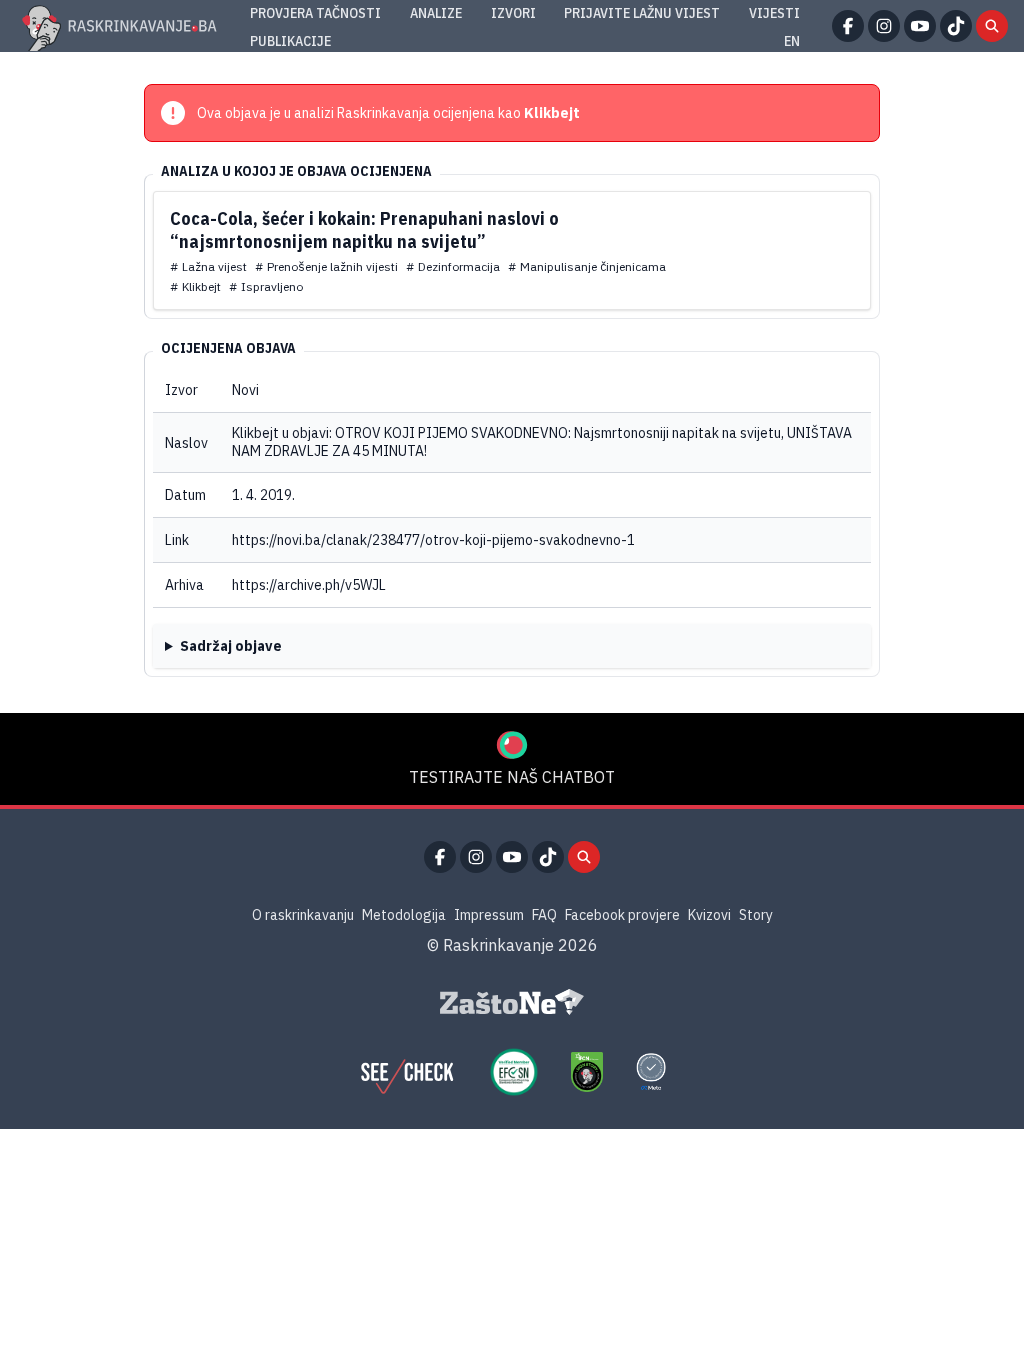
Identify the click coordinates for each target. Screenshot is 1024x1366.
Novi (245, 390)
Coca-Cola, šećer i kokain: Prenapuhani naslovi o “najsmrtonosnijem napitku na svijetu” (364, 230)
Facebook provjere (622, 915)
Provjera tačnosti (315, 13)
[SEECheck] (407, 1072)
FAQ (544, 915)
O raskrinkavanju (303, 915)
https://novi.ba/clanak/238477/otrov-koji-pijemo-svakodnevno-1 (433, 540)
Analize (436, 13)
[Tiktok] (956, 26)
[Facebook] (848, 26)
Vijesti (774, 13)
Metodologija (404, 915)
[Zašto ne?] (512, 1002)
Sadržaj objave (231, 646)
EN (792, 41)
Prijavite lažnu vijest (642, 13)
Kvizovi (709, 915)
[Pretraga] (992, 26)
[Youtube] (920, 26)
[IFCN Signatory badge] (587, 1072)
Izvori (513, 13)
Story (756, 915)
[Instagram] (884, 26)
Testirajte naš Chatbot (512, 777)
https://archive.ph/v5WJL (309, 585)
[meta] (651, 1072)
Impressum (489, 915)
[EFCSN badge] (514, 1072)
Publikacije (290, 41)
